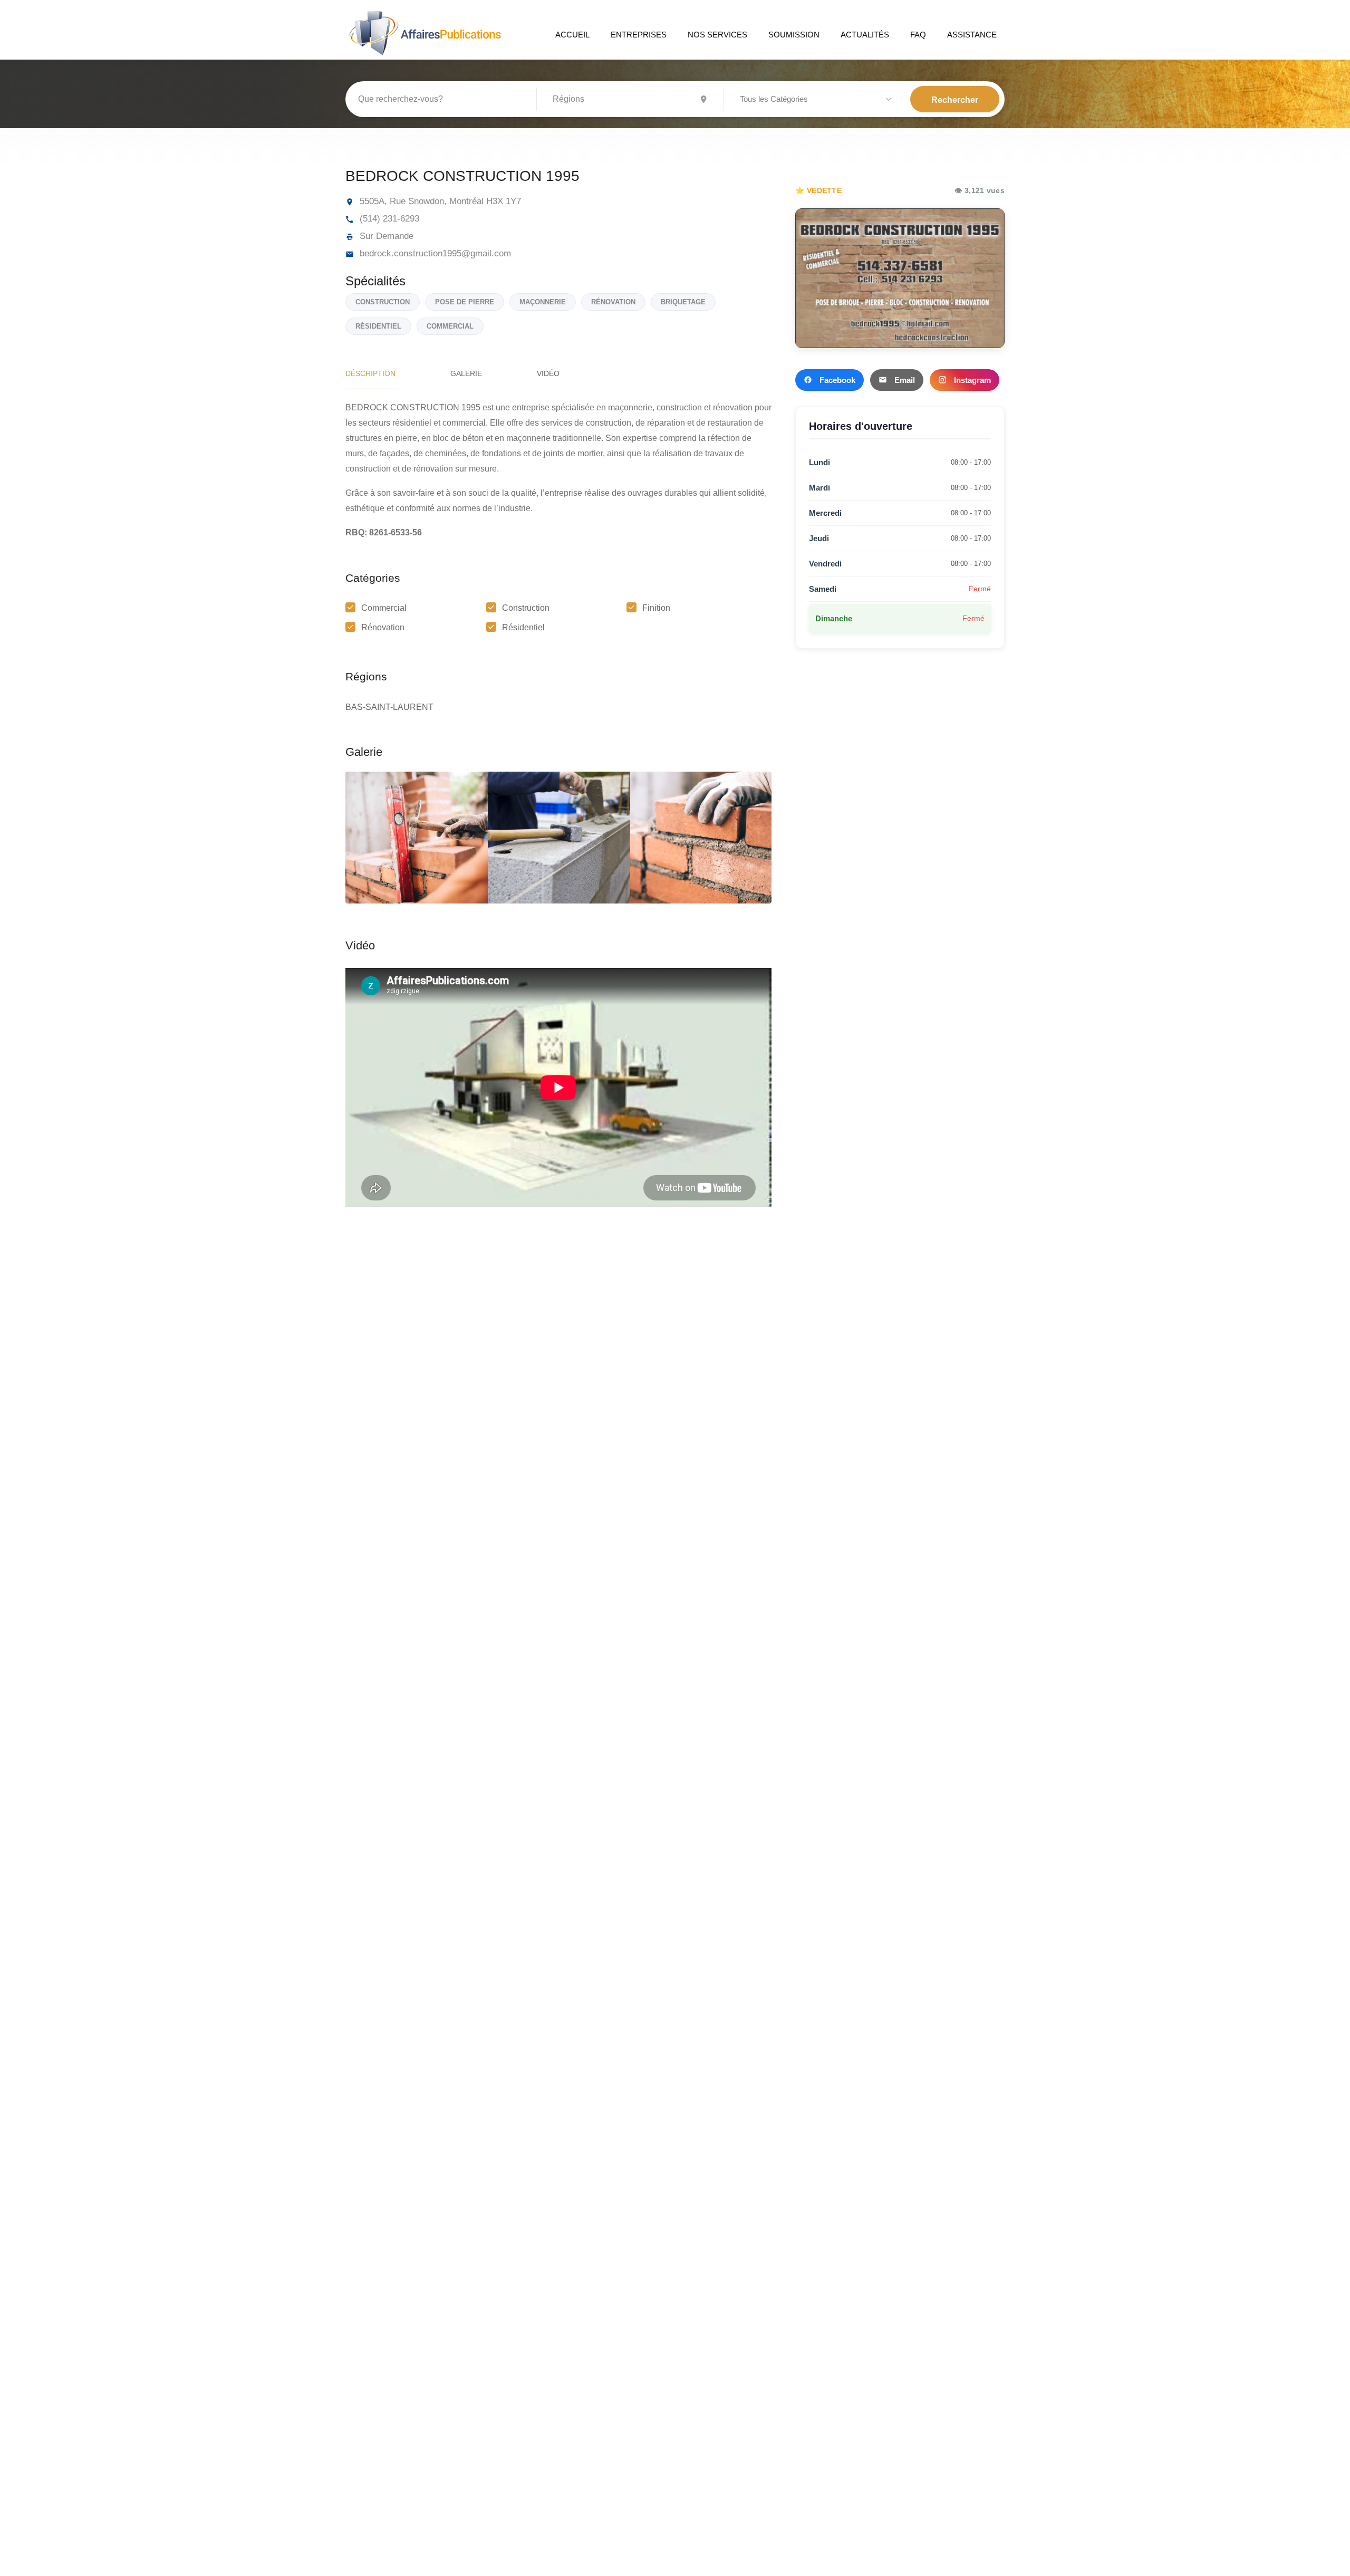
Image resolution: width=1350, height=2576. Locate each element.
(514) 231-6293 (388, 219)
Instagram (972, 380)
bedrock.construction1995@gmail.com (434, 253)
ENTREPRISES (639, 35)
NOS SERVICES (717, 35)
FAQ (918, 35)
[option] (559, 838)
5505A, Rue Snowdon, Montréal (420, 201)
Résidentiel (523, 627)
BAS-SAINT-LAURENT (389, 707)
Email (905, 380)
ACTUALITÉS (865, 35)
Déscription (370, 373)
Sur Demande (385, 236)
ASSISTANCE (972, 35)
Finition (656, 608)
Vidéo (548, 373)
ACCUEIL (572, 35)
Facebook (837, 380)
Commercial (384, 608)
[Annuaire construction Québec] (423, 32)
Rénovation (383, 627)
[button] (817, 100)
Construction (526, 608)
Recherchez (955, 99)
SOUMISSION (794, 35)
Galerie (466, 373)
